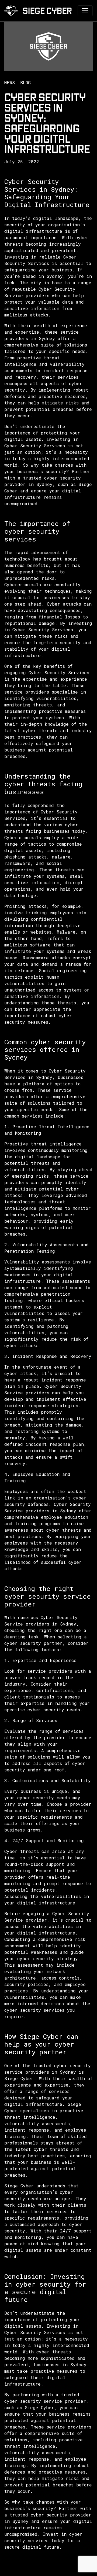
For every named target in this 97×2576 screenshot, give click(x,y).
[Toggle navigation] (85, 11)
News (10, 82)
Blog (25, 82)
